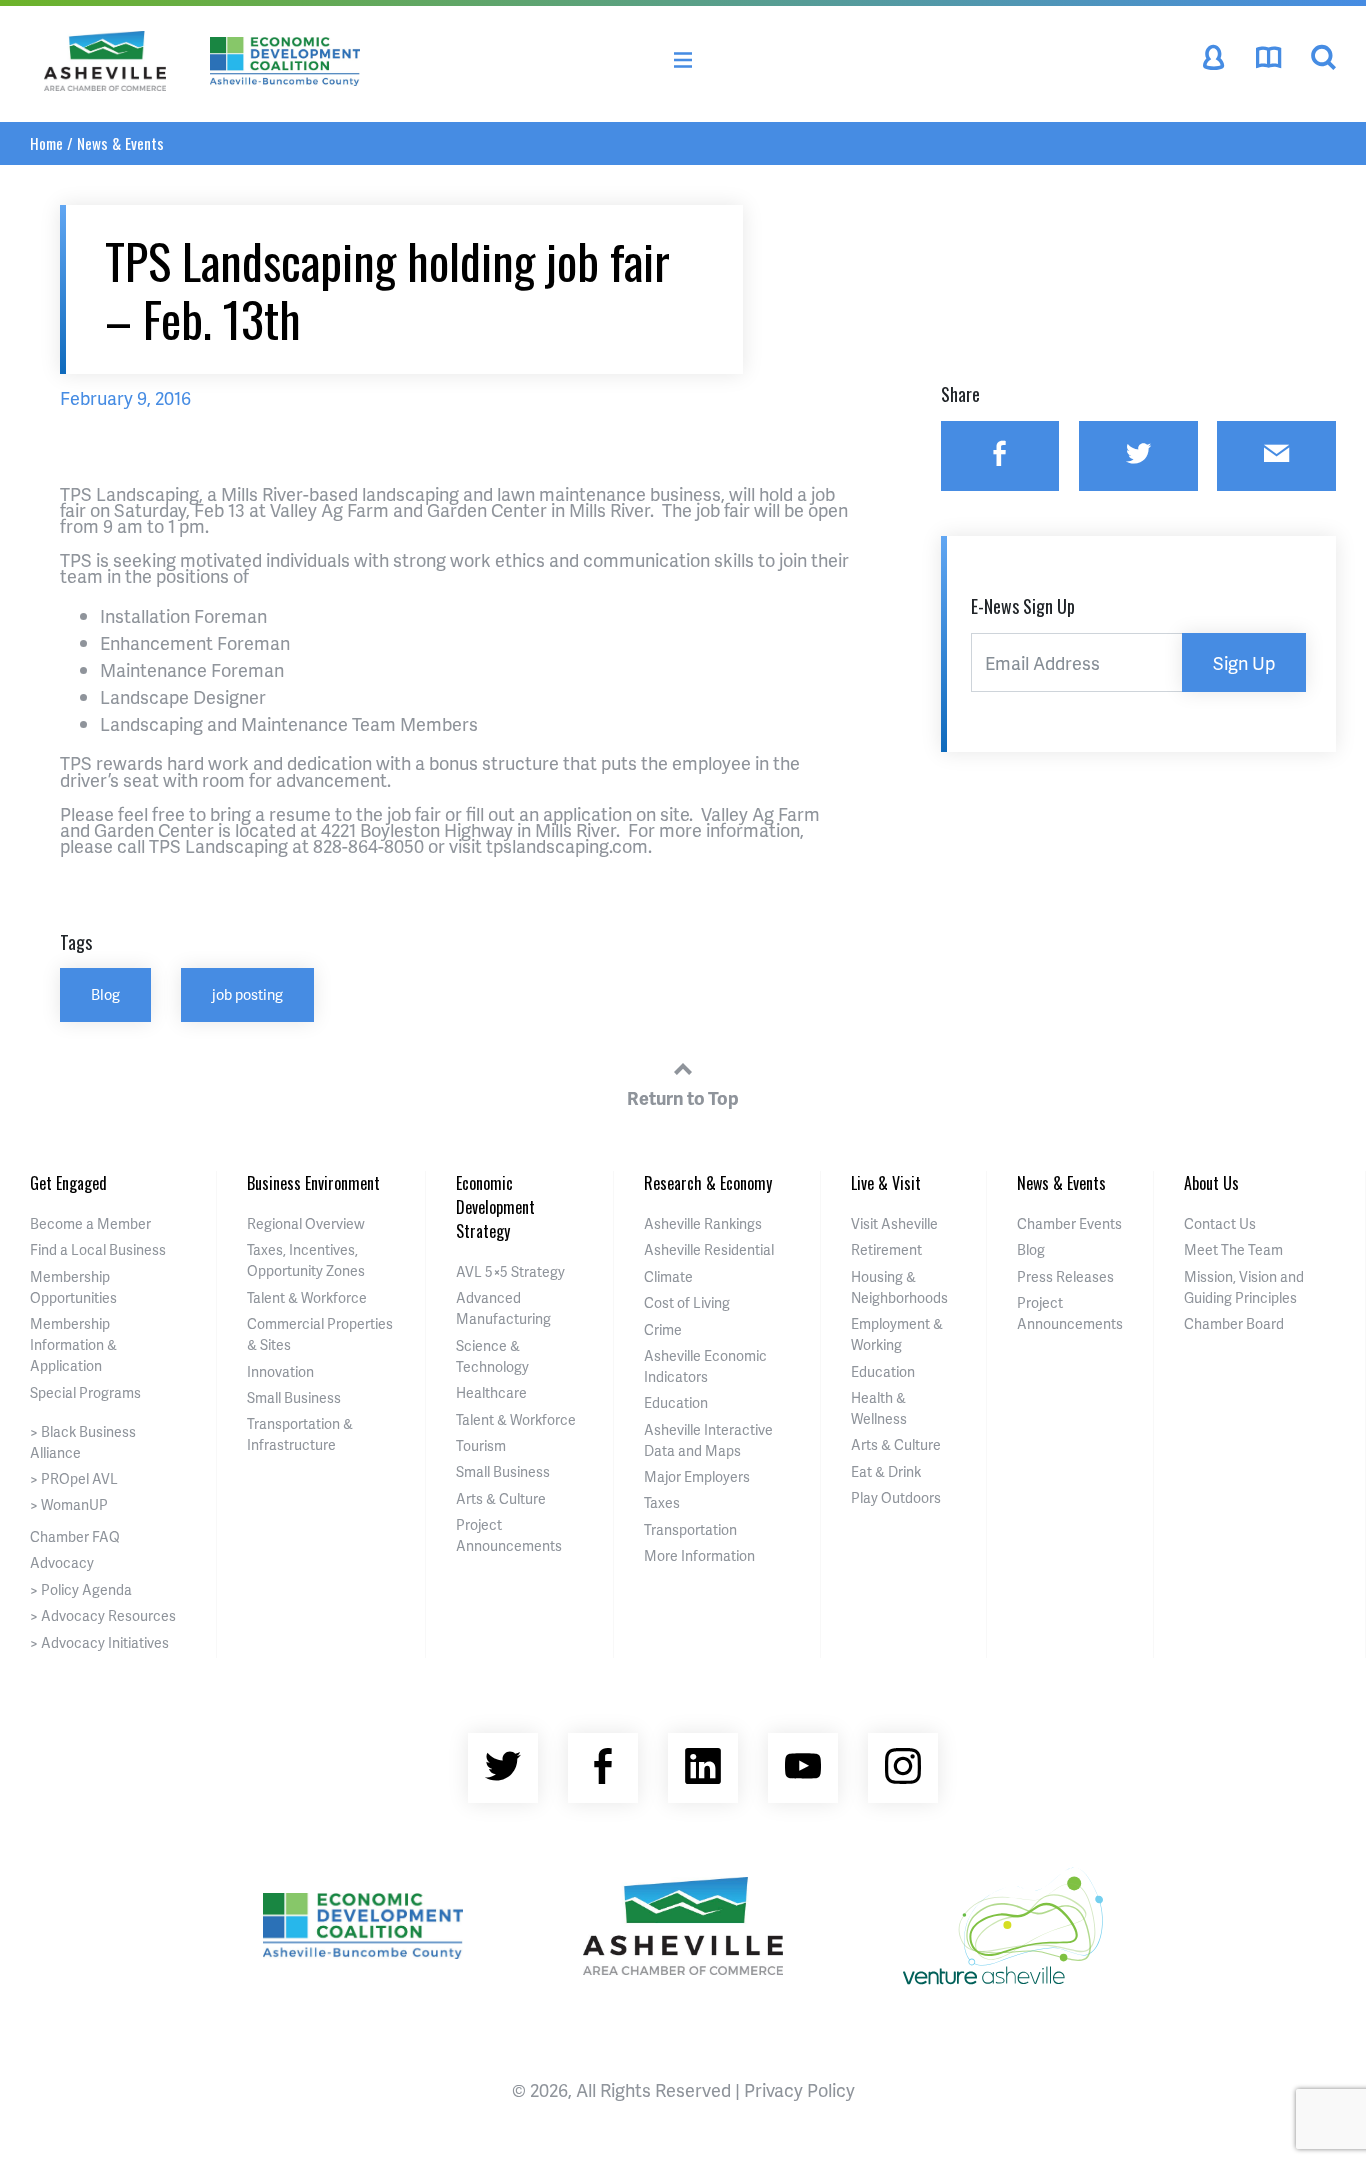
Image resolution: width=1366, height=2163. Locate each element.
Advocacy (62, 1562)
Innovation (280, 1371)
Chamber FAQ (75, 1536)
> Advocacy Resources (103, 1615)
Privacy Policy (799, 2089)
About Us (1211, 1183)
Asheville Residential (709, 1249)
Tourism (481, 1445)
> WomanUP (69, 1504)
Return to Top (683, 1097)
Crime (663, 1329)
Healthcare (491, 1392)
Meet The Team (1233, 1249)
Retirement (886, 1249)
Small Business (294, 1397)
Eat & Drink (886, 1471)
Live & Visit (886, 1183)
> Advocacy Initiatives (99, 1642)
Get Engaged (68, 1183)
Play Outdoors (896, 1497)
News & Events (120, 143)
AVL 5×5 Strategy (510, 1271)
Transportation (690, 1529)
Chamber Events (1069, 1223)
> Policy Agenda (81, 1589)
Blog (105, 994)
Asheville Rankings (703, 1223)
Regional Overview (306, 1223)
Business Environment (313, 1183)
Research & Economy (708, 1183)
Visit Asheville (894, 1223)
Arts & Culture (501, 1498)
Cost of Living (687, 1302)
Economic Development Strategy (495, 1207)
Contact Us (1220, 1223)
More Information (699, 1555)
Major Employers (697, 1476)
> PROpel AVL (74, 1478)
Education (676, 1402)
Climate (668, 1276)
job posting (247, 994)
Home (46, 143)
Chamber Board (1234, 1323)
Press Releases (1065, 1276)
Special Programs (85, 1392)
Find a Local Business (98, 1249)
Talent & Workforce (307, 1297)
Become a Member (90, 1223)
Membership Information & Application (73, 1344)
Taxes (662, 1502)
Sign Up (1244, 662)
